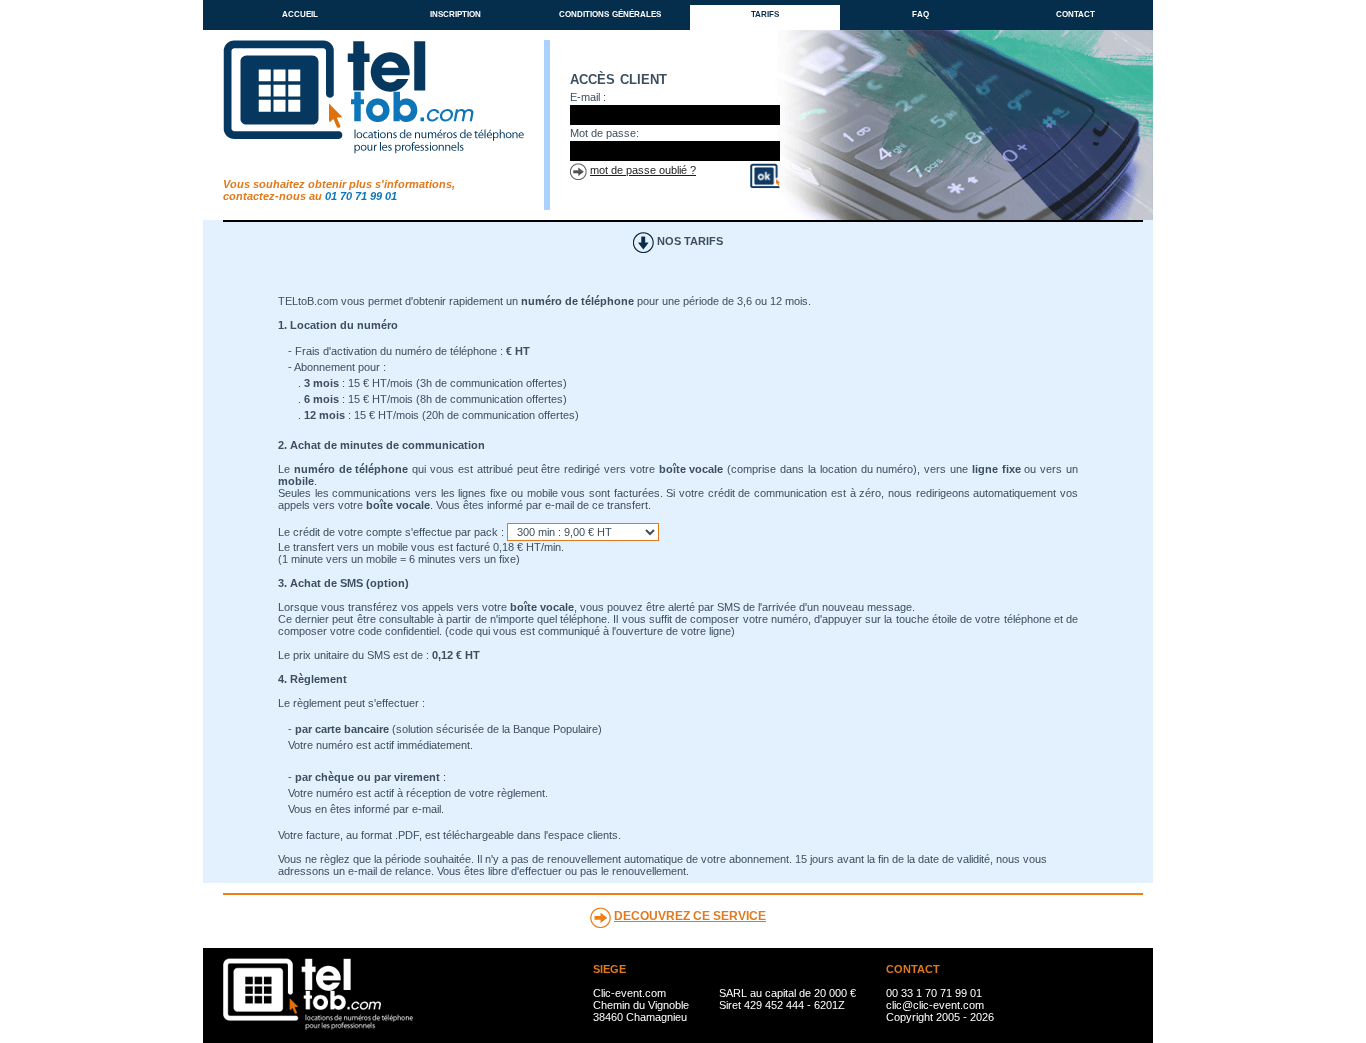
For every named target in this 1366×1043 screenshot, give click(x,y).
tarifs (765, 13)
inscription (455, 13)
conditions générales (610, 13)
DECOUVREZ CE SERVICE (690, 916)
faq (920, 13)
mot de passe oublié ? (643, 170)
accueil (300, 13)
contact (1075, 13)
